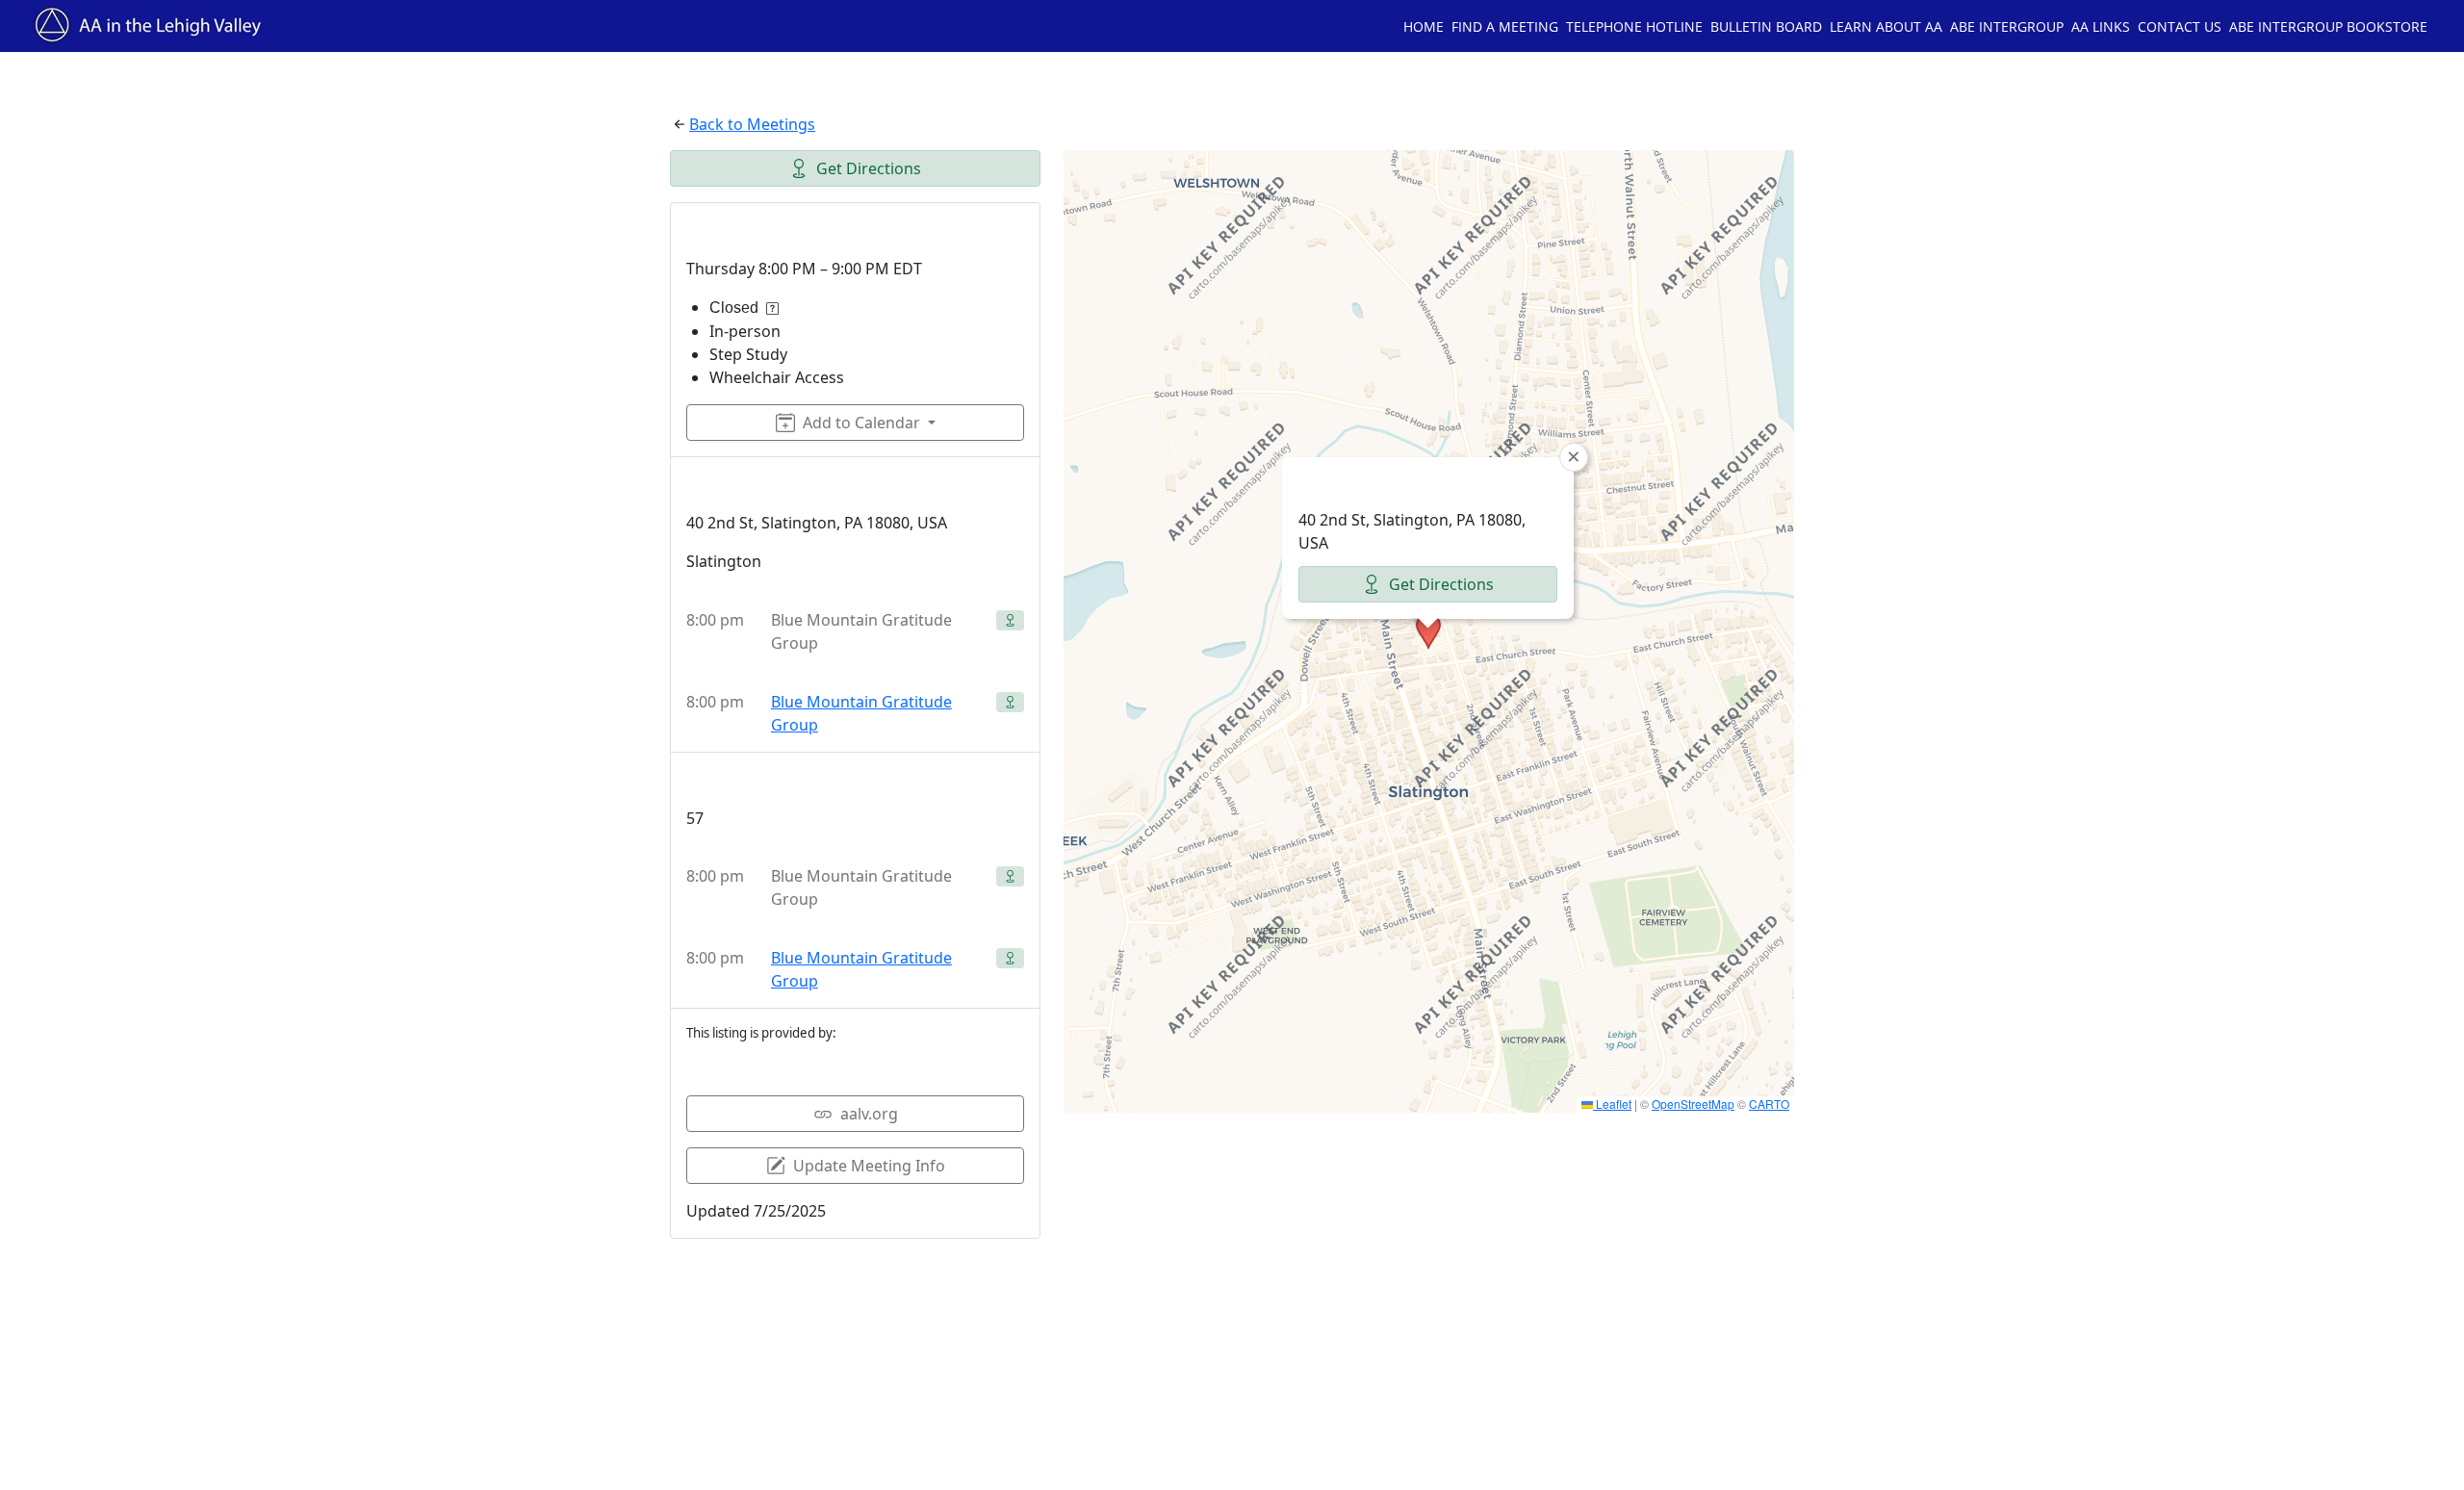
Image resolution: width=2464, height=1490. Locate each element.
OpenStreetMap (1693, 1104)
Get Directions (869, 168)
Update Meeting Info (869, 1166)
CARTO (1769, 1104)
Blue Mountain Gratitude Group (861, 713)
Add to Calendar (861, 423)
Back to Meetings (752, 124)
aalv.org (869, 1114)
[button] (1428, 631)
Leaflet (1612, 1104)
